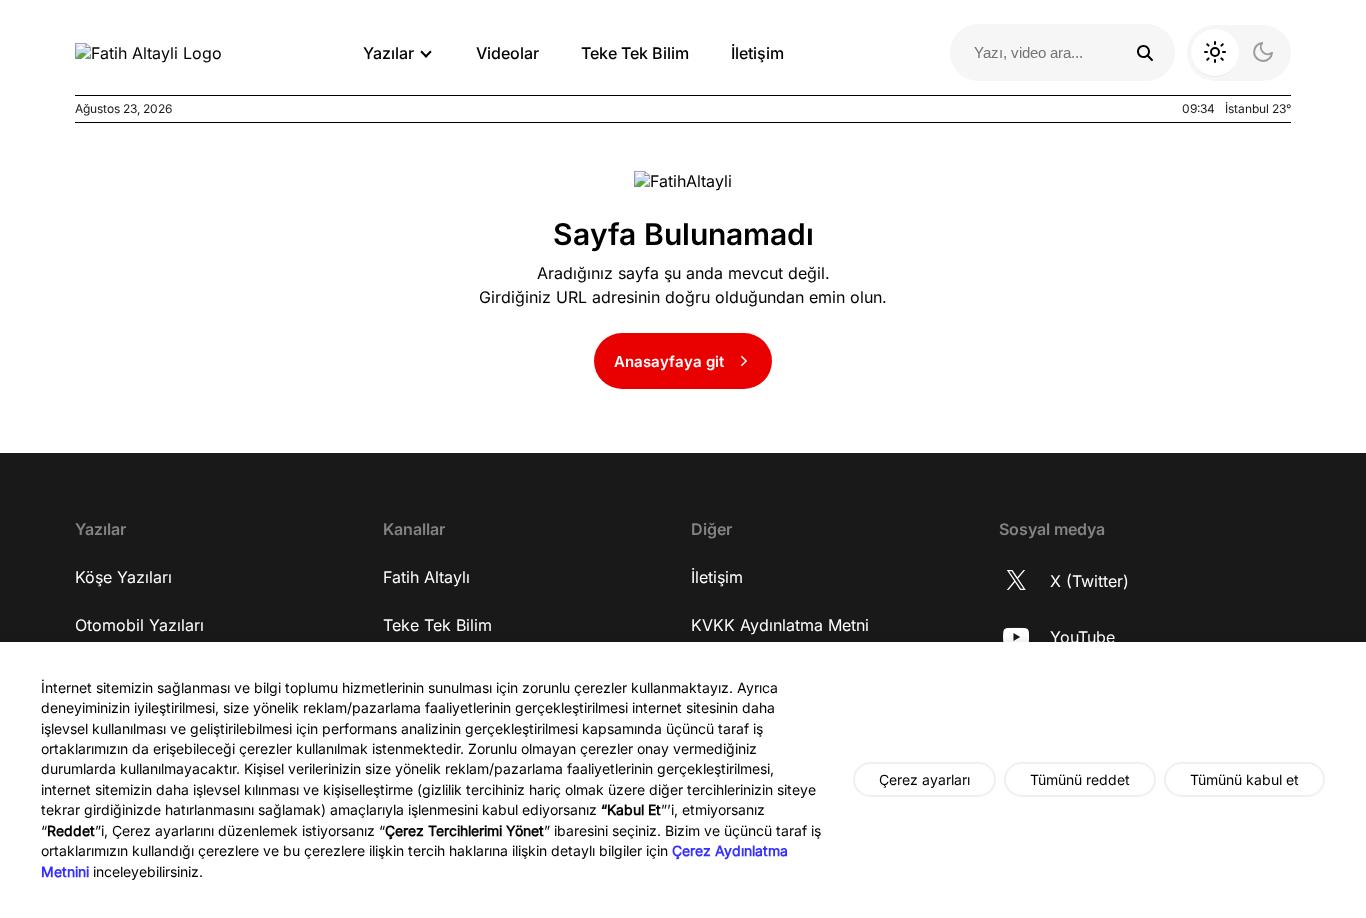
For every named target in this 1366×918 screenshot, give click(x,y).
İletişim (757, 53)
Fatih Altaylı (426, 577)
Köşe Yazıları (123, 577)
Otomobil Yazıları (139, 625)
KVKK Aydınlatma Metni (780, 625)
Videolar (507, 53)
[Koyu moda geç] (1239, 53)
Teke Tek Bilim (635, 53)
